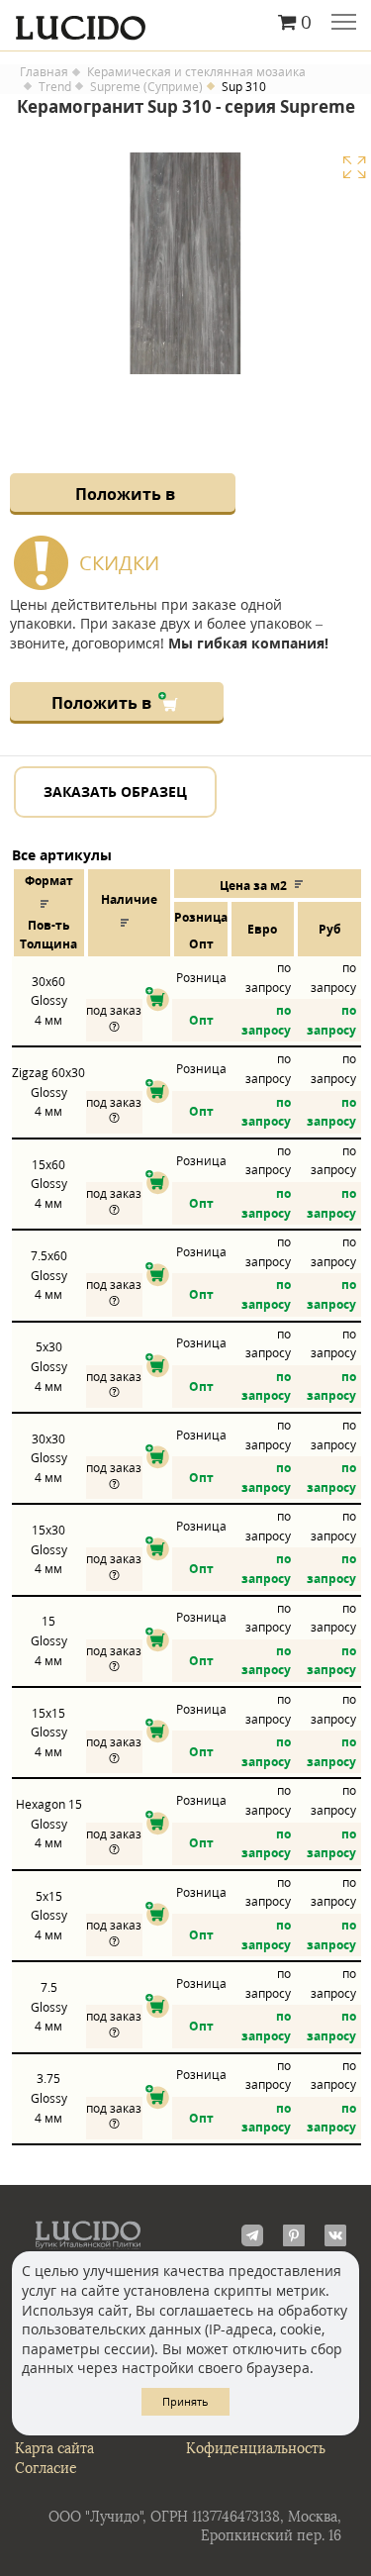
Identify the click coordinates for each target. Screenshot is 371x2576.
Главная (44, 72)
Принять (185, 2401)
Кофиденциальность (256, 2449)
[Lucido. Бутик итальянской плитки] (185, 23)
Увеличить (354, 167)
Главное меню (344, 24)
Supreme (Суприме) (146, 87)
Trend (55, 87)
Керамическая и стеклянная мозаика (196, 72)
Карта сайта (54, 2449)
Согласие (46, 2469)
